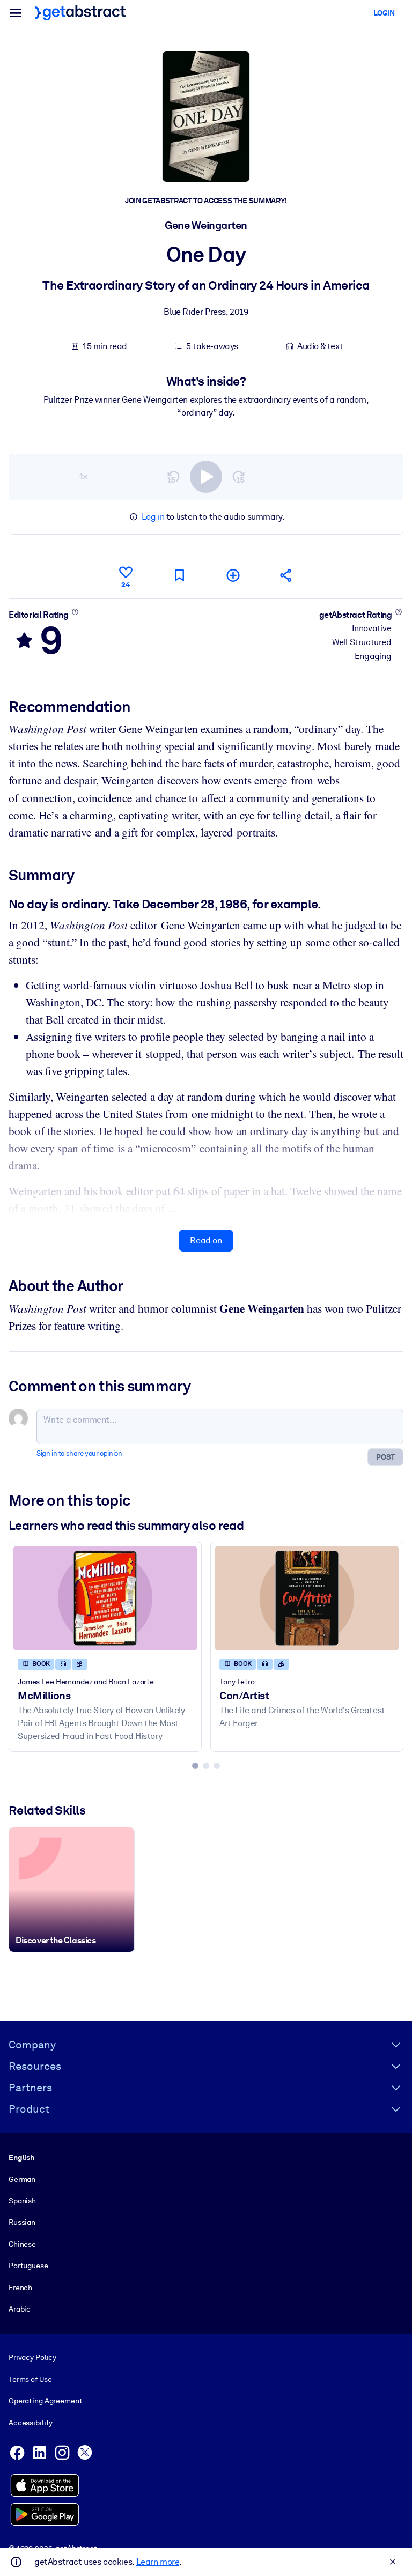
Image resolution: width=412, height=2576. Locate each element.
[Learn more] (75, 612)
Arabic (20, 2309)
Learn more (158, 2562)
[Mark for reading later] (179, 575)
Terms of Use (30, 2379)
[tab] (195, 1766)
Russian (22, 2222)
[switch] (206, 477)
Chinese (22, 2244)
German (22, 2179)
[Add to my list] (233, 575)
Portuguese (28, 2266)
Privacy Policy (32, 2357)
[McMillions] (105, 1598)
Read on (206, 1241)
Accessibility (31, 2423)
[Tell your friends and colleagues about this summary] (286, 575)
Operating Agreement (45, 2401)
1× (84, 476)
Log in (153, 517)
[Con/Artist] (307, 1598)
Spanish (22, 2201)
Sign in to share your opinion (79, 1453)
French (20, 2288)
